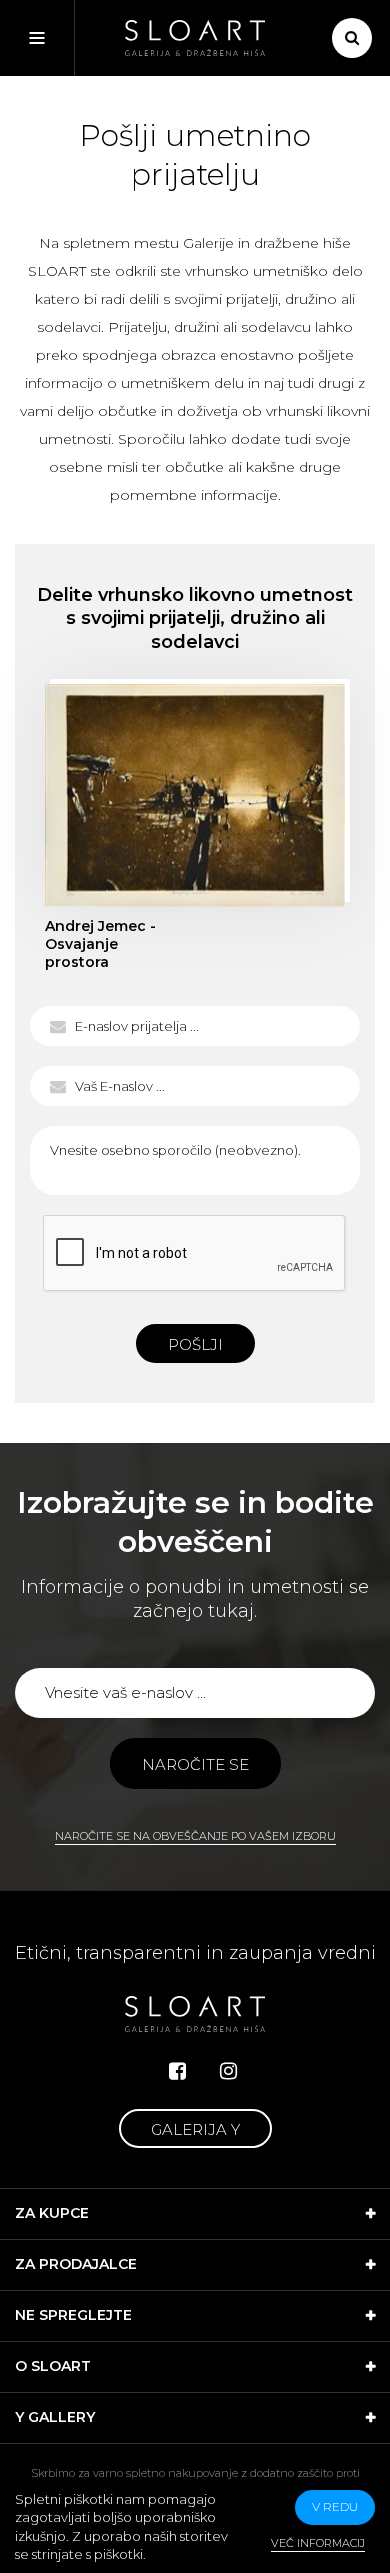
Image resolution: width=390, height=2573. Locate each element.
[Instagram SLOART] (228, 2071)
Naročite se (195, 1764)
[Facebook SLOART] (177, 2071)
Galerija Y (195, 2129)
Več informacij (318, 2543)
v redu (335, 2506)
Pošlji (195, 1344)
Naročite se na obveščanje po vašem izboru (195, 1836)
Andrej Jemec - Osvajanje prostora (195, 795)
